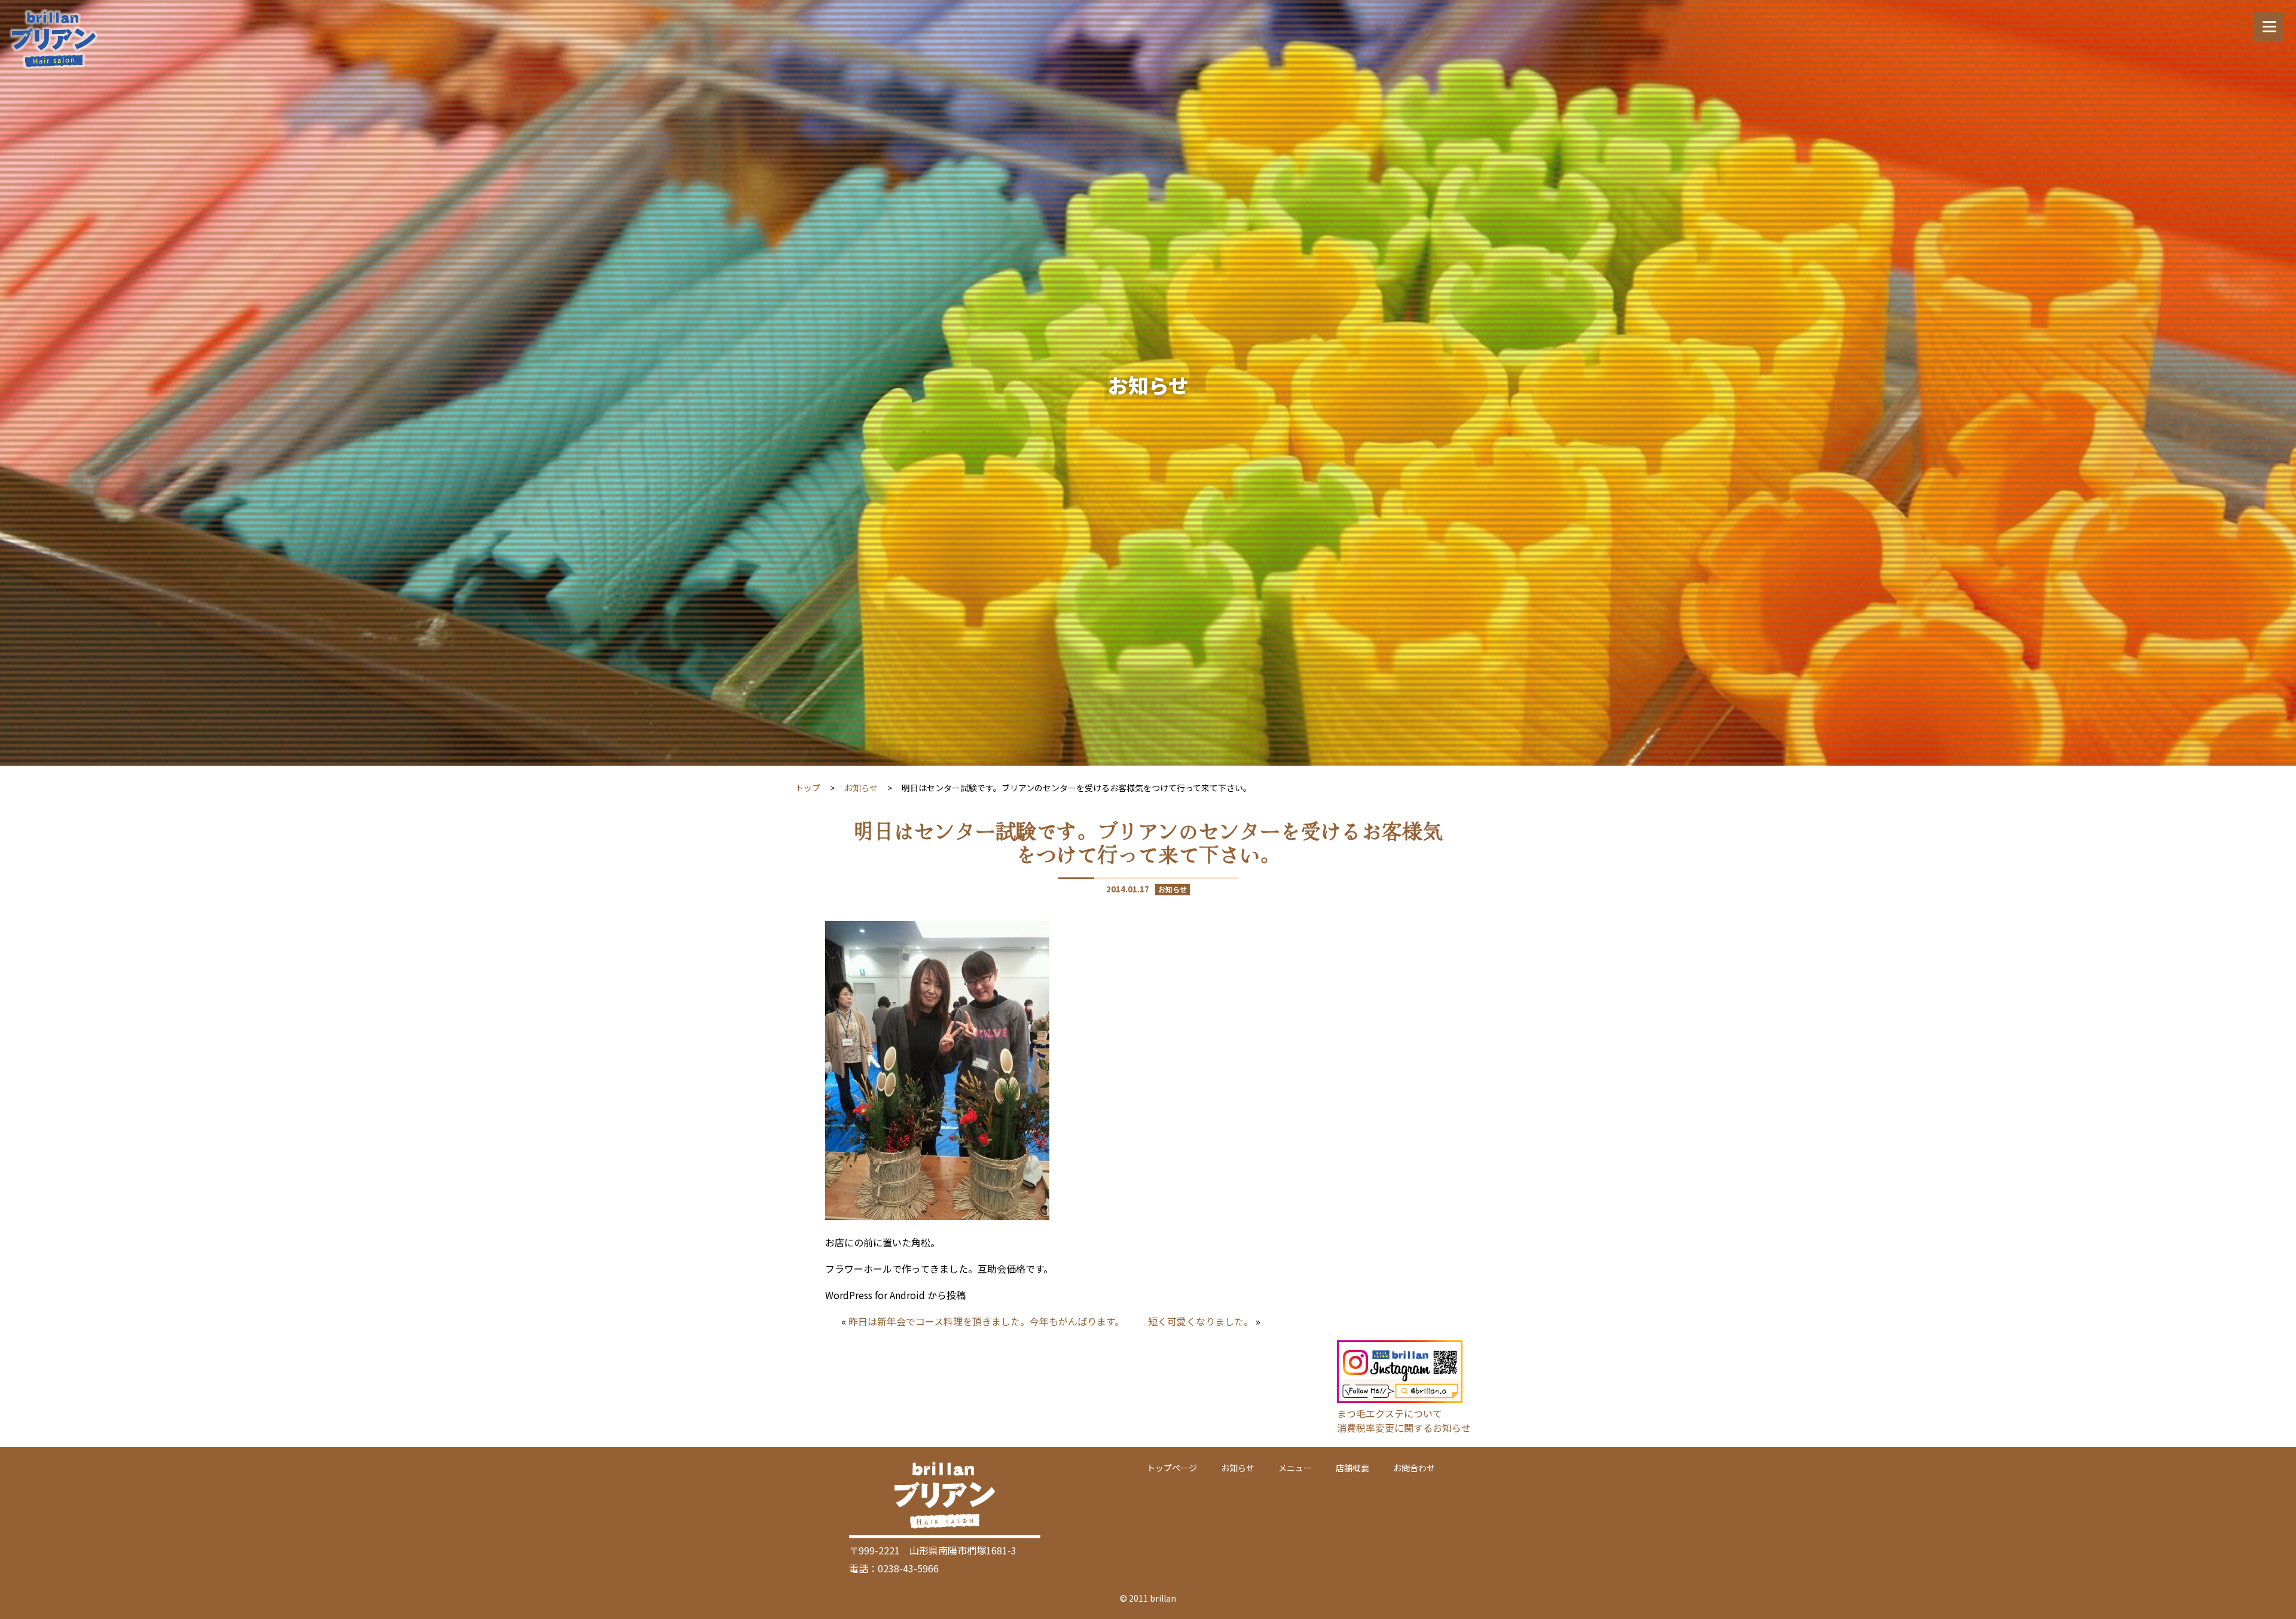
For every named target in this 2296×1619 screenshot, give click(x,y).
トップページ (1172, 1468)
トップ (808, 788)
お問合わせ (1414, 1468)
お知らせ (861, 788)
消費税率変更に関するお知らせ (1404, 1428)
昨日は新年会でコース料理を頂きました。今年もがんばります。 (986, 1321)
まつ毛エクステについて (1390, 1413)
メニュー (1295, 1468)
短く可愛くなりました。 (1201, 1321)
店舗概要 (1352, 1468)
